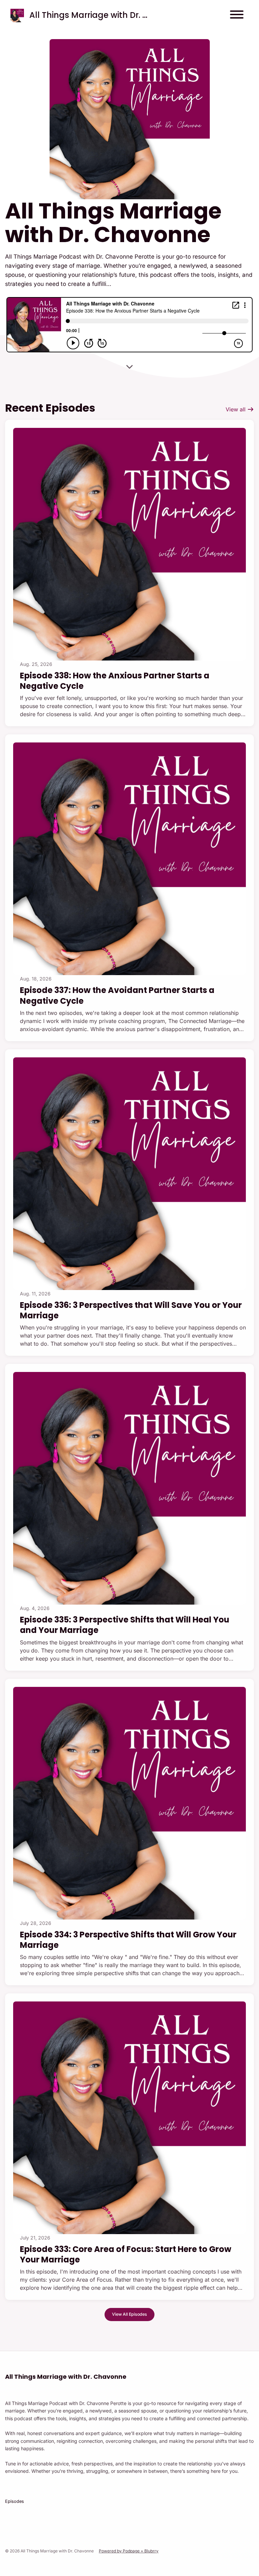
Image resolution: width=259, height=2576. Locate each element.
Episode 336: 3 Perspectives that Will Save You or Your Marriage (131, 1310)
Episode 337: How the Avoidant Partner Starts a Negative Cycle (117, 995)
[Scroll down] (129, 367)
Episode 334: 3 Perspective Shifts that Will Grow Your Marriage (128, 1940)
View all (236, 409)
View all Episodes (129, 2314)
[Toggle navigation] (237, 16)
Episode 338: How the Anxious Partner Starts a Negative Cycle (115, 681)
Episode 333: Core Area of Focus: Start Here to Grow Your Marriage (126, 2254)
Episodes (15, 2501)
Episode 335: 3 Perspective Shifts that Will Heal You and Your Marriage (125, 1625)
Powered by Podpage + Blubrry (129, 2551)
